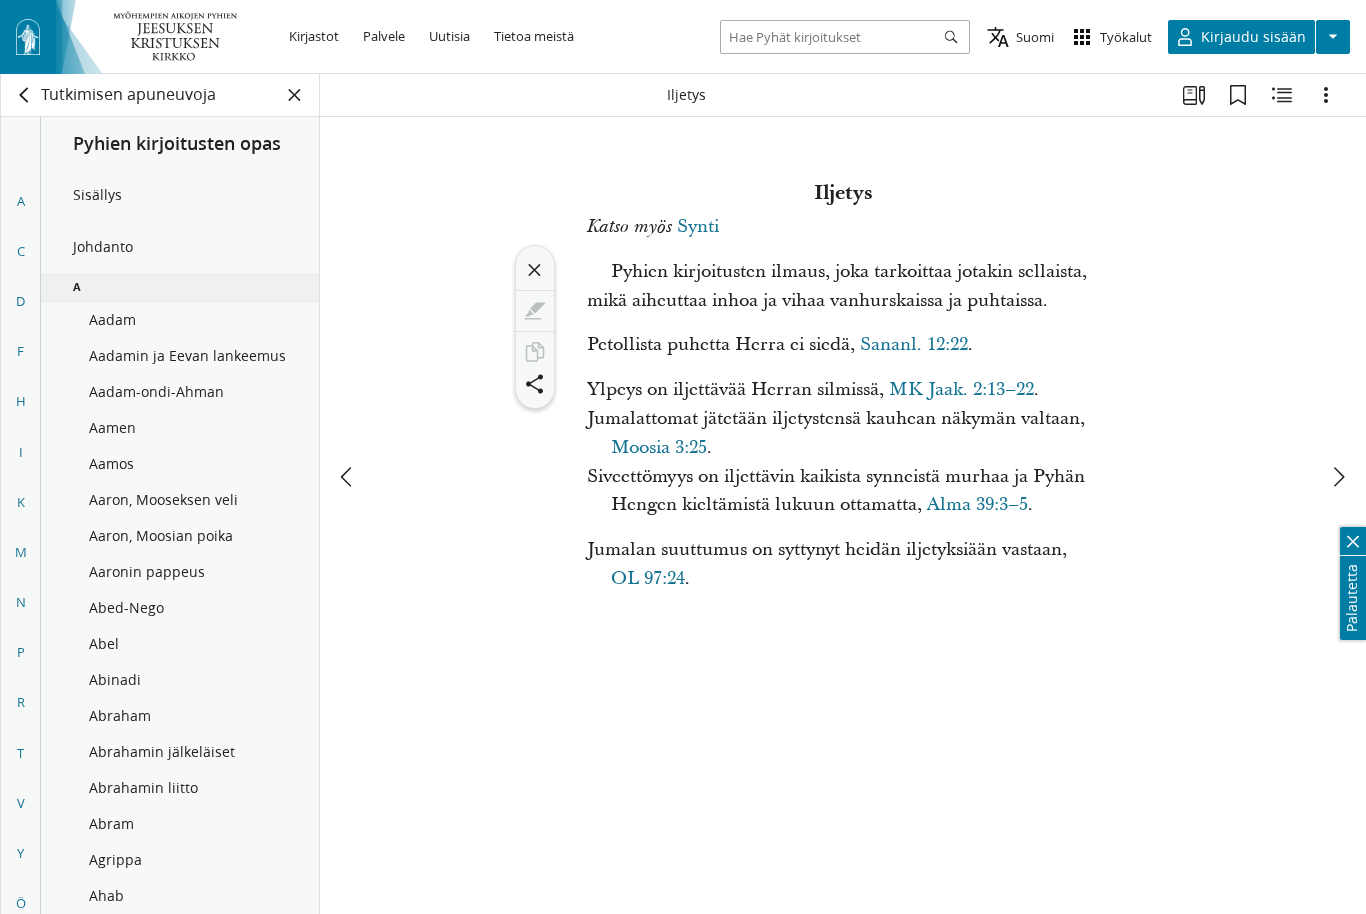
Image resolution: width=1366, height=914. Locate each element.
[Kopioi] (535, 352)
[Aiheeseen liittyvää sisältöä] (1282, 95)
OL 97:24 (648, 578)
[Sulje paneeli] (295, 95)
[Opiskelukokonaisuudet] (1194, 95)
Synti (698, 226)
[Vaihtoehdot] (1326, 95)
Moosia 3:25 (659, 447)
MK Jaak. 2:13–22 (961, 389)
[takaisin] (25, 95)
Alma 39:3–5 (977, 504)
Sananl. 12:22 (914, 344)
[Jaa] (535, 384)
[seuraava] (1338, 477)
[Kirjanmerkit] (1238, 95)
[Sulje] (535, 270)
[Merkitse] (535, 311)
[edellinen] (348, 477)
